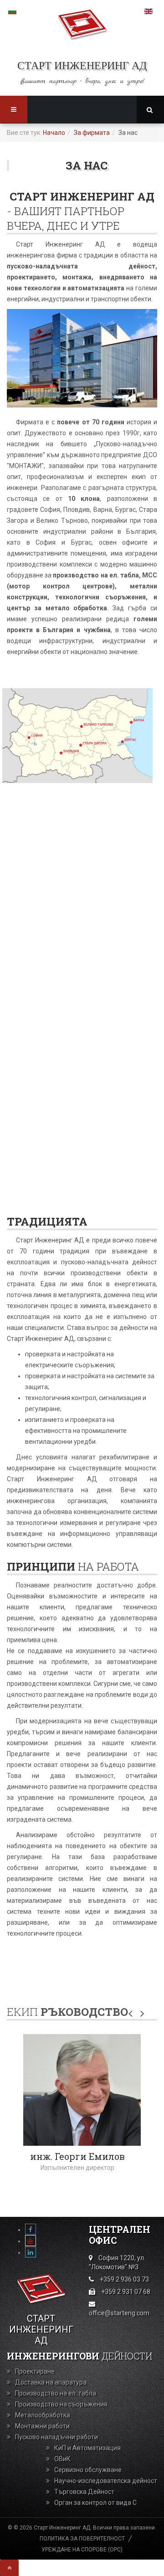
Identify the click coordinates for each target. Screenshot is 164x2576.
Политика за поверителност (82, 2539)
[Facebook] (31, 2230)
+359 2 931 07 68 (126, 2292)
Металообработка (43, 2415)
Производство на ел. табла (56, 2393)
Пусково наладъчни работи (56, 2437)
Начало (54, 133)
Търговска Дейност (84, 2492)
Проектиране (35, 2371)
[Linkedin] (31, 2252)
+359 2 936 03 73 (124, 2279)
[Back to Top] (9, 2568)
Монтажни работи (42, 2426)
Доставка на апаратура (51, 2382)
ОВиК (62, 2459)
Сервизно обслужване (88, 2470)
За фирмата (92, 133)
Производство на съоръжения (61, 2404)
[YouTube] (31, 2241)
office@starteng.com (119, 2313)
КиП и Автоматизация (87, 2448)
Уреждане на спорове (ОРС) (82, 2550)
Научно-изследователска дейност (106, 2481)
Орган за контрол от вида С (95, 2503)
